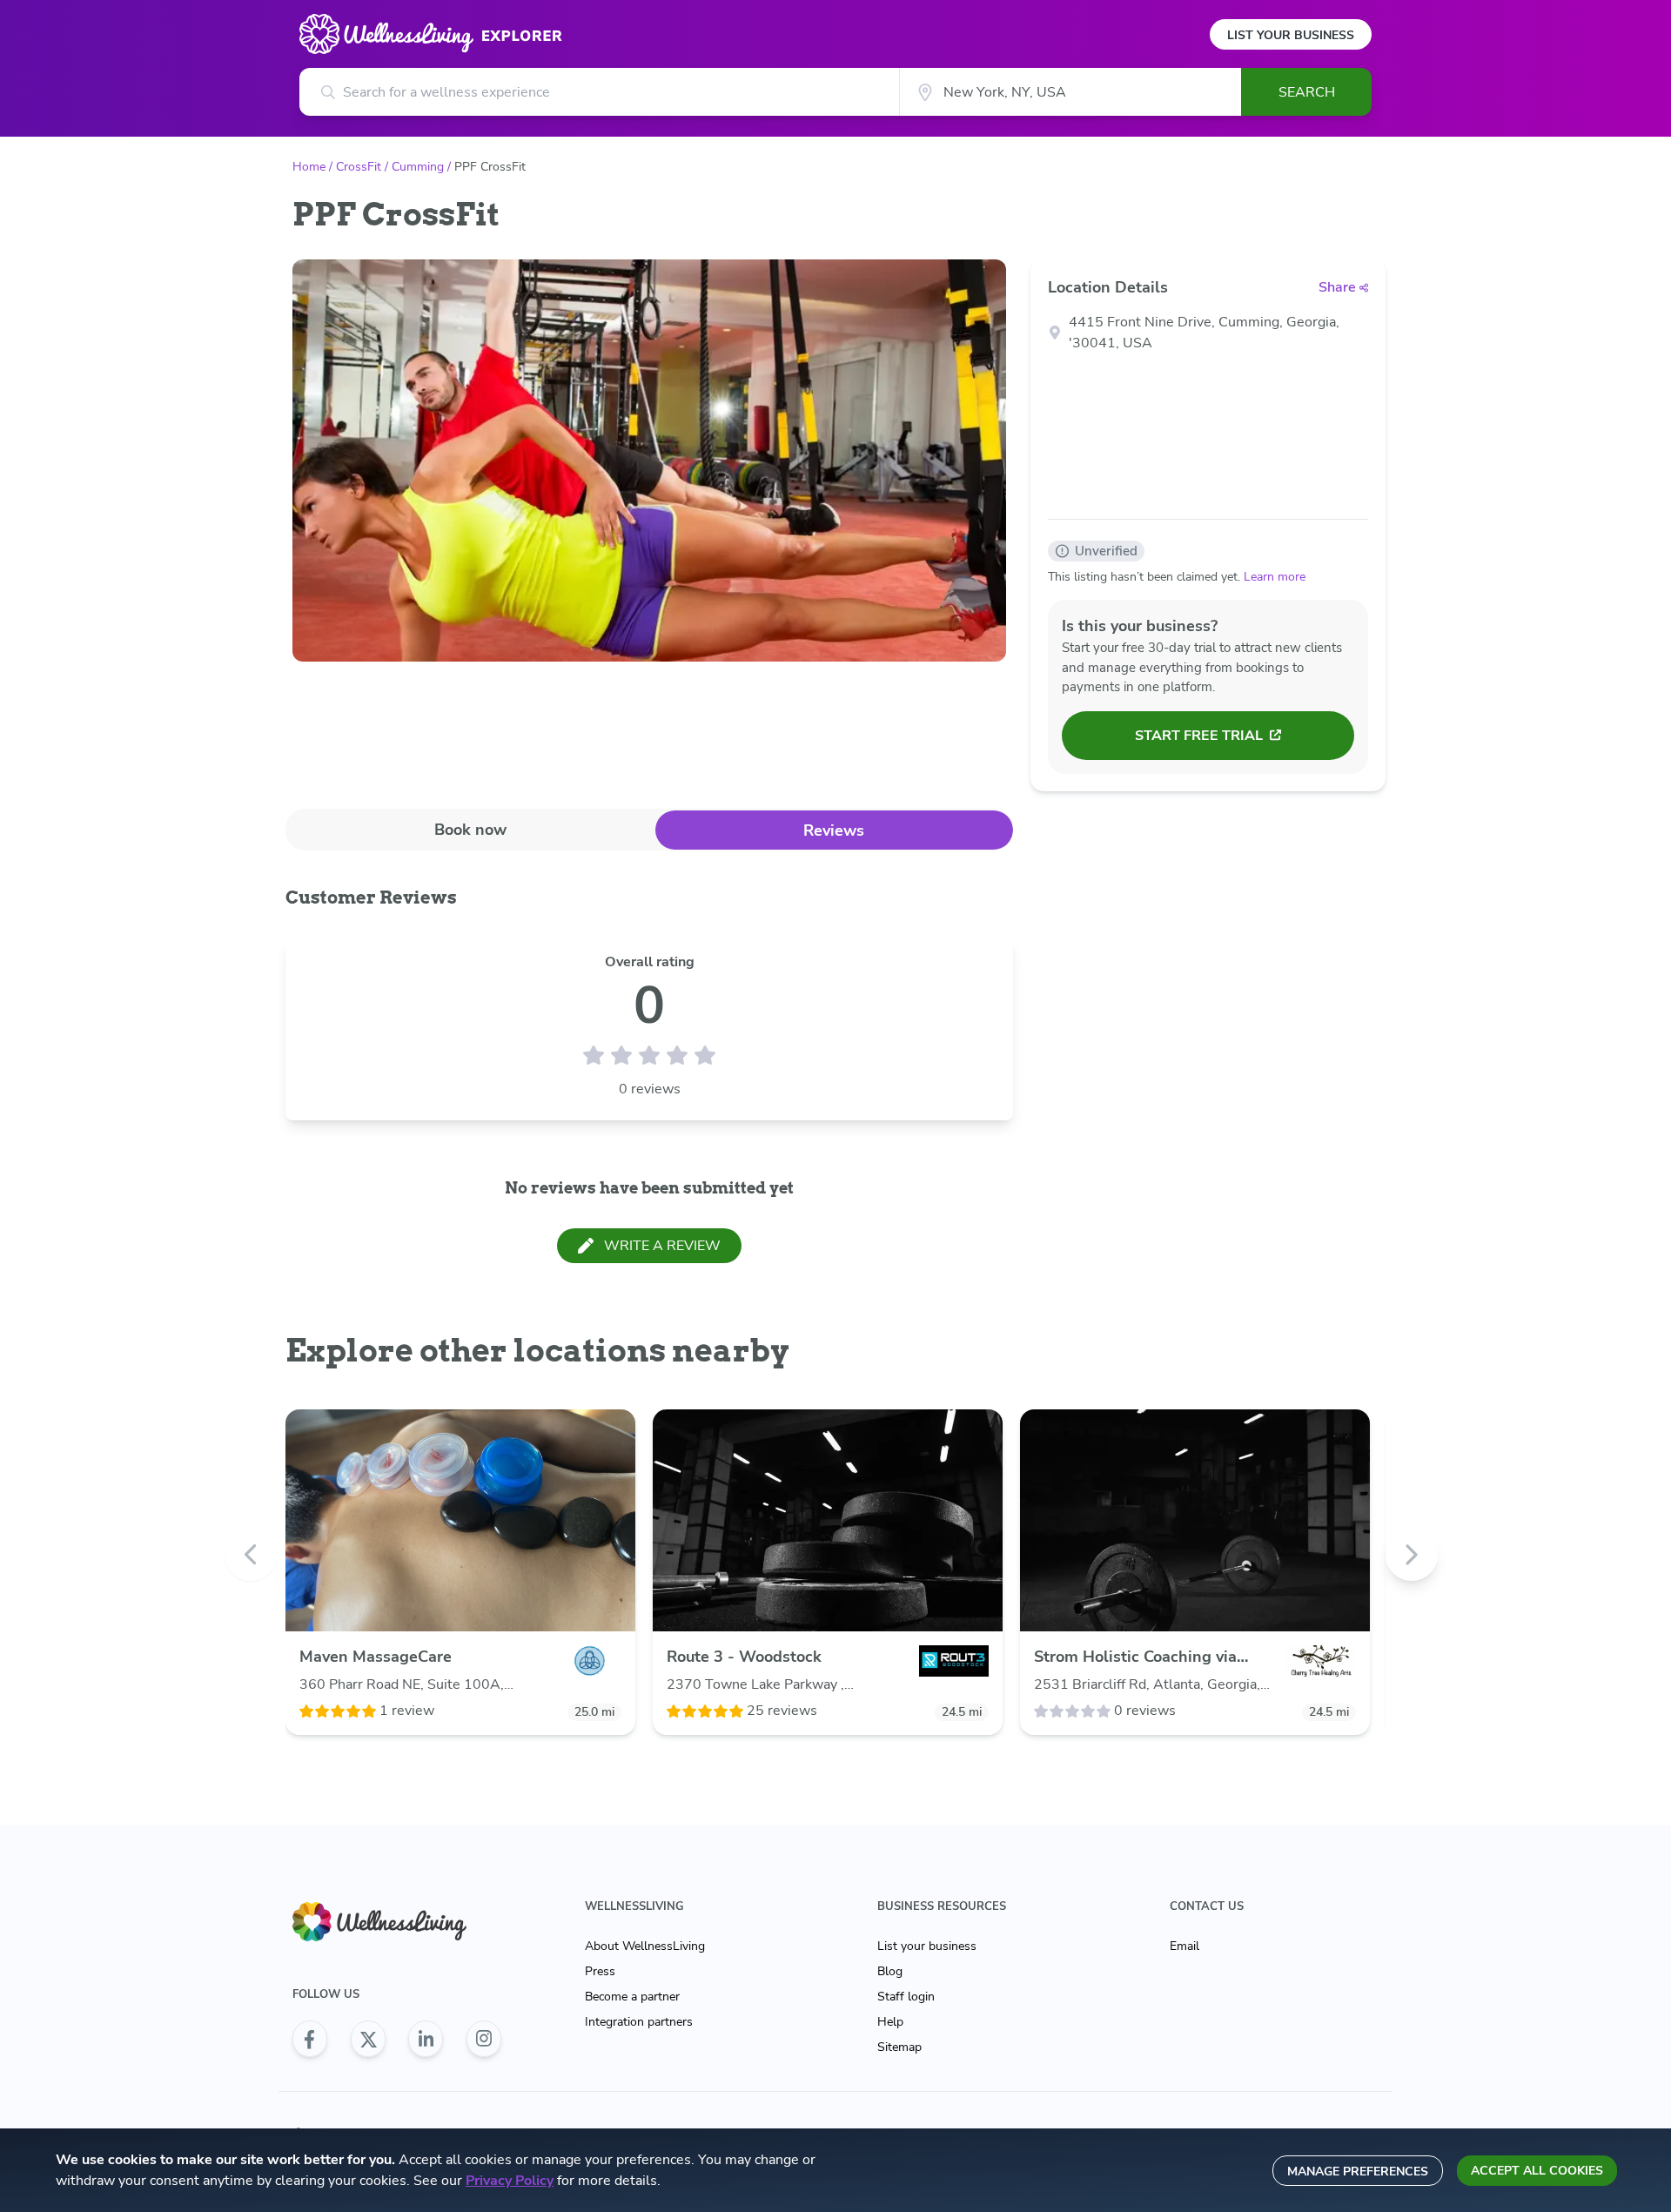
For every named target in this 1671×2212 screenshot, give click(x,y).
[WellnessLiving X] (368, 2039)
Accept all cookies (1537, 2171)
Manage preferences (1358, 2172)
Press (600, 1971)
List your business (927, 1946)
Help (890, 2022)
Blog (890, 1971)
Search (1307, 92)
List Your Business (1291, 35)
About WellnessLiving (645, 1946)
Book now (470, 830)
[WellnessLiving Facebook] (310, 2039)
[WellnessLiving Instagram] (484, 2039)
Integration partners (639, 2022)
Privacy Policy (510, 2181)
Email (1184, 1946)
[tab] (470, 829)
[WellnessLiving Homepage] (397, 1922)
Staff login (906, 1997)
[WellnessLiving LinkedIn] (426, 2039)
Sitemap (899, 2047)
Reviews (834, 830)
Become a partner (632, 1997)
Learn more (1275, 577)
